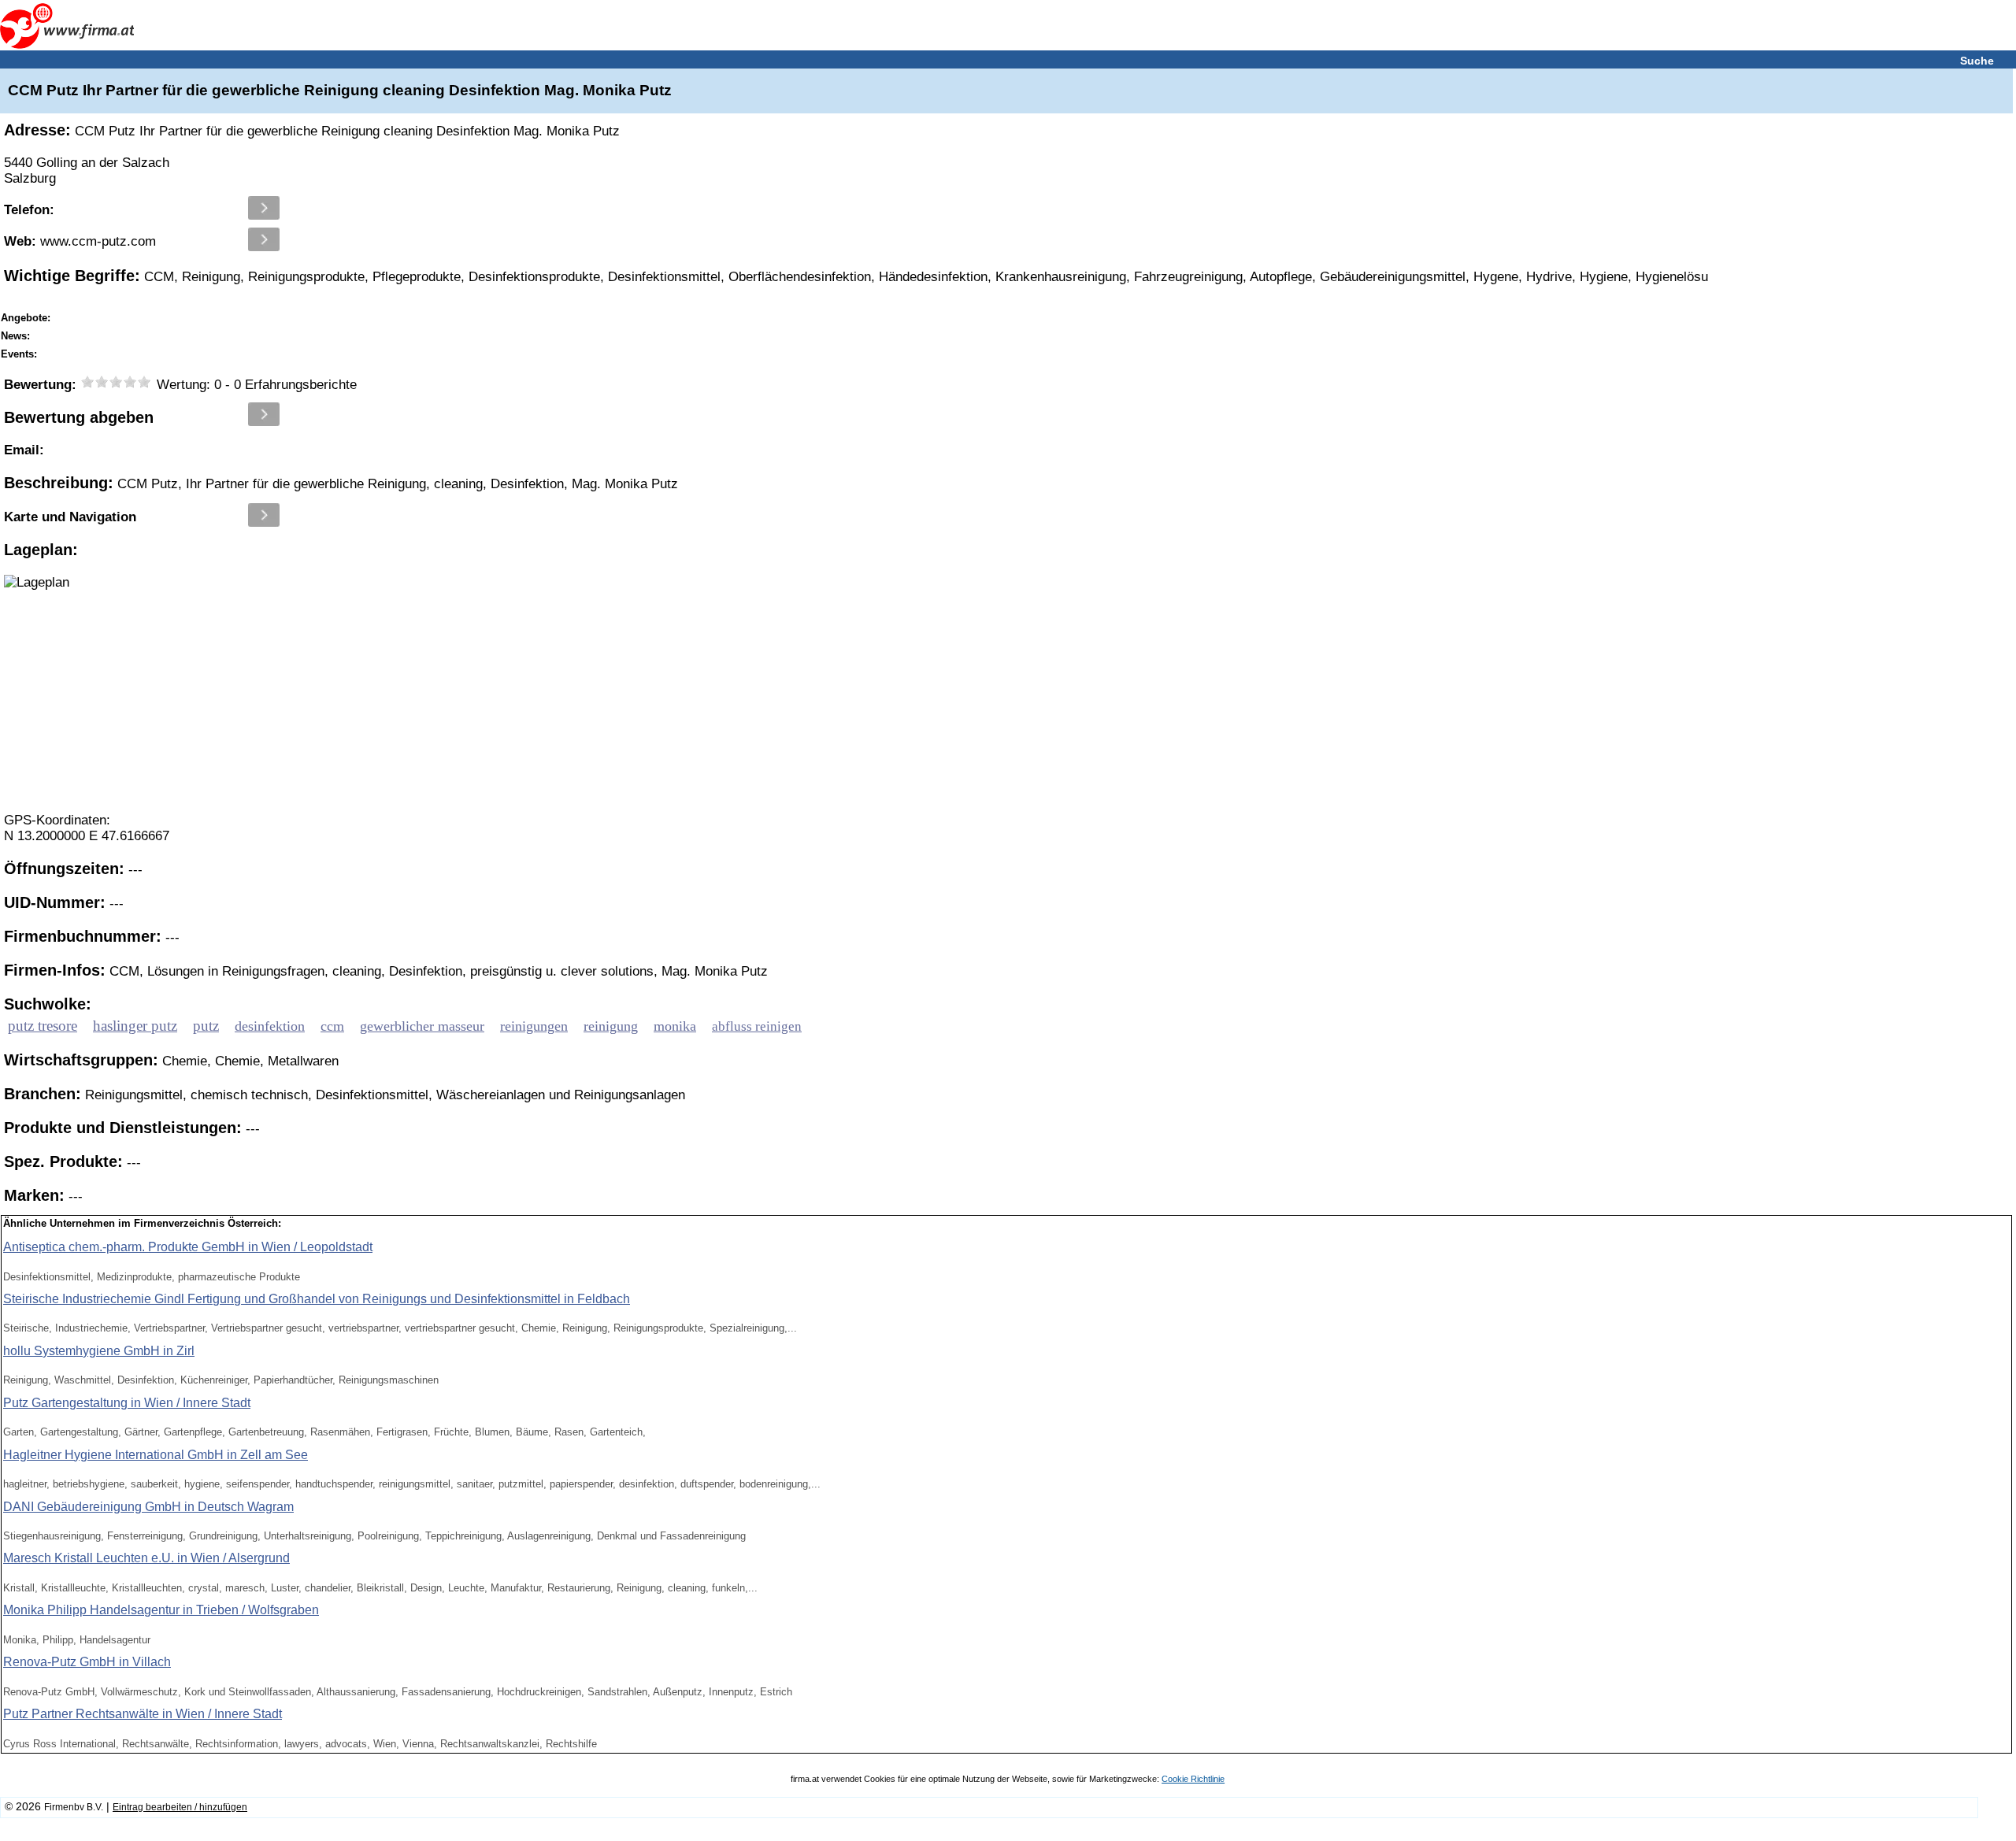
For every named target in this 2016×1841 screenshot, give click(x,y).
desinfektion (270, 1026)
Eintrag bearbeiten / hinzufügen (180, 1807)
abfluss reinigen (757, 1026)
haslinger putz (135, 1026)
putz (206, 1026)
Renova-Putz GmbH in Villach (87, 1662)
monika (675, 1026)
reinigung (611, 1026)
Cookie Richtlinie (1193, 1779)
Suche (1977, 61)
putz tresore (43, 1026)
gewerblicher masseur (422, 1026)
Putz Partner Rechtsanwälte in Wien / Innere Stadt (143, 1714)
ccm (332, 1026)
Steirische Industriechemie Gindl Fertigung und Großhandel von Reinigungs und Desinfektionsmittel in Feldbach (317, 1299)
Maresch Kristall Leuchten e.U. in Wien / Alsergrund (146, 1558)
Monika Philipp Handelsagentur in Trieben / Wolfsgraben (161, 1610)
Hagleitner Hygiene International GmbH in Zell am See (156, 1455)
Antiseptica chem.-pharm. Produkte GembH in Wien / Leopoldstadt (188, 1247)
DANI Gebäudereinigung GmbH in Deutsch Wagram (148, 1507)
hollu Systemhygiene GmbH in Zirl (99, 1351)
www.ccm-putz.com (80, 241)
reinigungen (534, 1026)
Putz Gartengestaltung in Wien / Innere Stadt (127, 1403)
